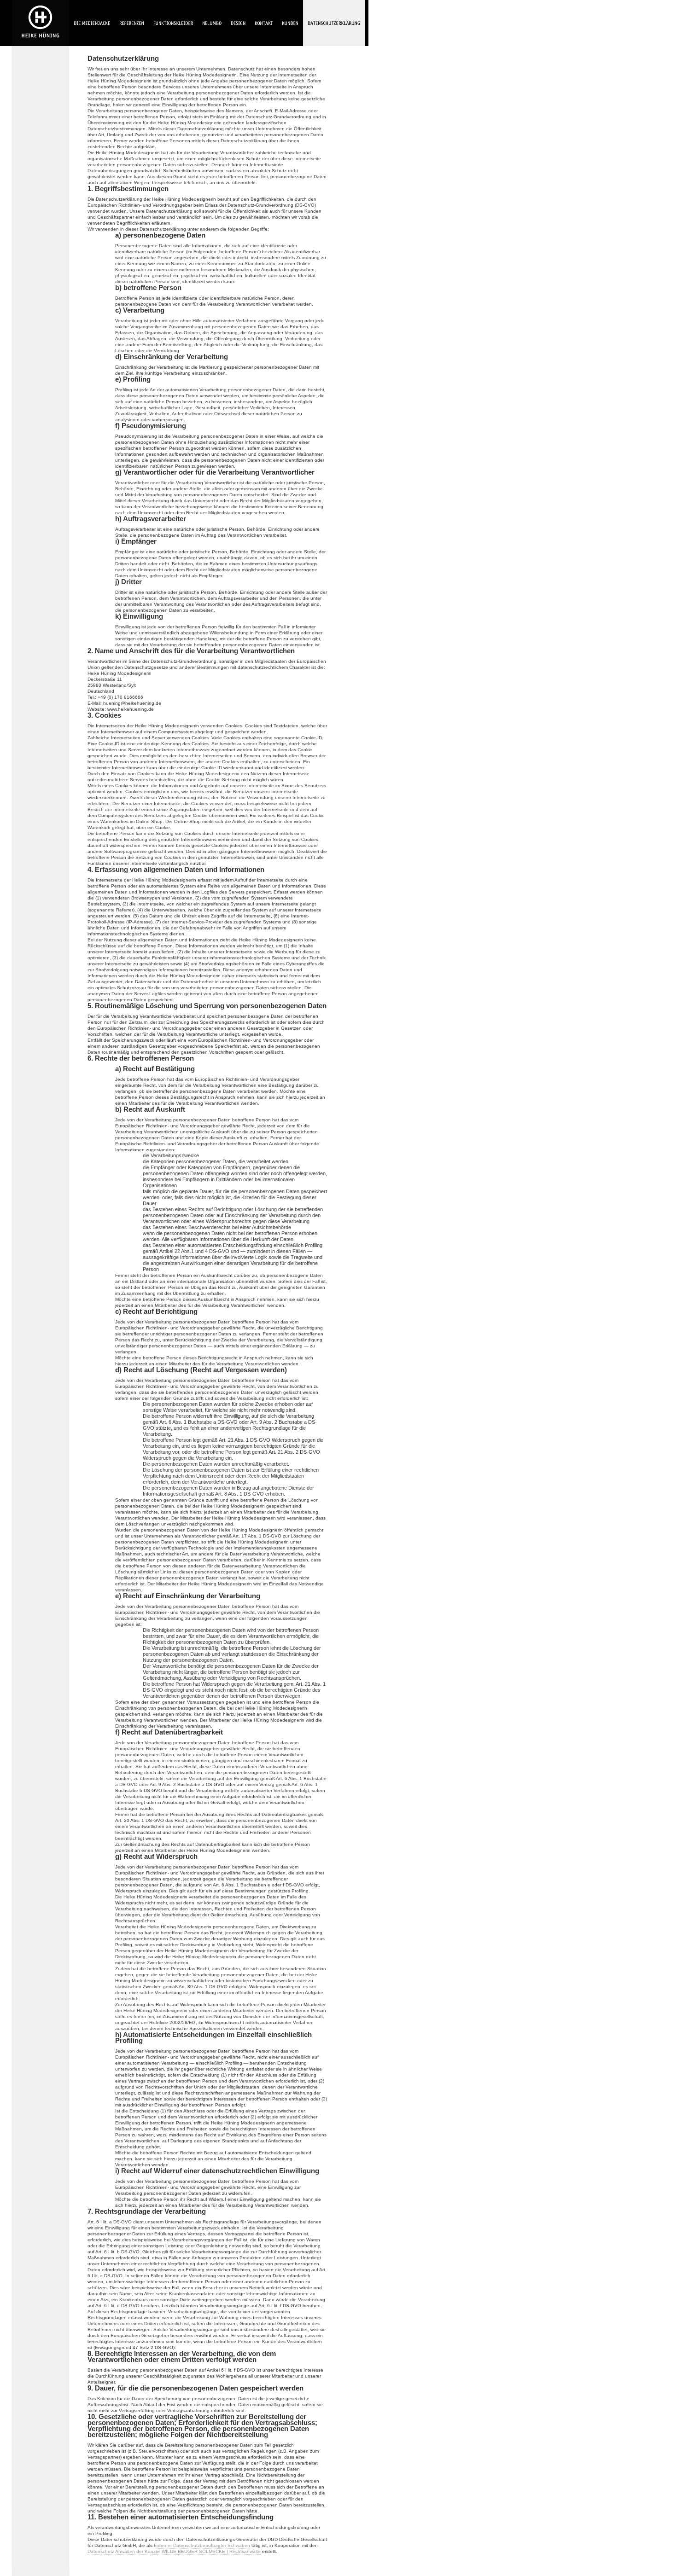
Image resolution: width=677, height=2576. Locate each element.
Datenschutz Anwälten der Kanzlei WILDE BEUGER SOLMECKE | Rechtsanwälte (174, 2551)
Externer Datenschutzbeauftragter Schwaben (202, 2545)
